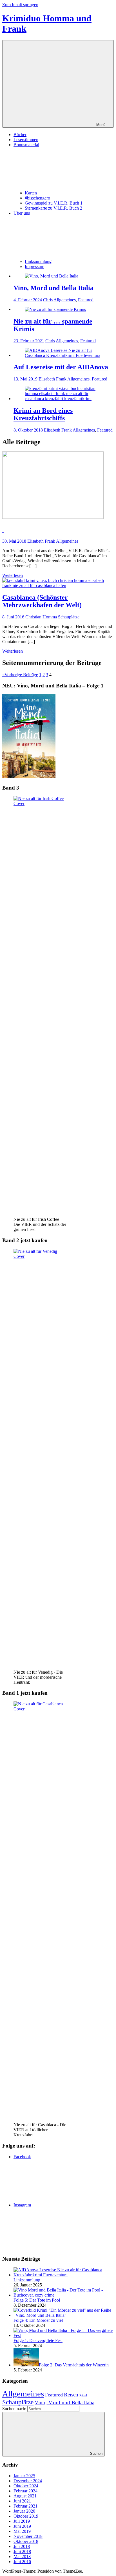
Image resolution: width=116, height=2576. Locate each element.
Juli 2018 (22, 2546)
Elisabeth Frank (53, 379)
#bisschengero (37, 198)
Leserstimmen (26, 140)
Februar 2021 (25, 2506)
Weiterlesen (13, 575)
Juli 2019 (22, 2521)
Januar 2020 (24, 2511)
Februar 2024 (25, 2491)
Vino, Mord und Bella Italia (53, 288)
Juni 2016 (22, 2562)
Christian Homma (41, 617)
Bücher (20, 135)
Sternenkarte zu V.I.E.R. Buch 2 (53, 208)
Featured (86, 300)
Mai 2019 (22, 2531)
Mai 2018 (22, 2556)
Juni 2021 (22, 2501)
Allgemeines (65, 300)
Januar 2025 (24, 2476)
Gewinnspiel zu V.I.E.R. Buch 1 (54, 203)
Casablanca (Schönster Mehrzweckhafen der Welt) (42, 601)
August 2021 (25, 2496)
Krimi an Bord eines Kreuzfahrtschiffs (43, 414)
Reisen (71, 2395)
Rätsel (83, 2395)
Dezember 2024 (28, 2481)
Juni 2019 (22, 2526)
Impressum (34, 266)
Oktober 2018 (26, 2541)
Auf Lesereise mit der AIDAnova (61, 367)
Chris (48, 300)
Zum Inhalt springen (20, 5)
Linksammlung (38, 261)
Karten (31, 193)
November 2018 (28, 2536)
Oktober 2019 (26, 2516)
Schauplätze (69, 617)
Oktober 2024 (26, 2486)
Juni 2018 (22, 2551)
